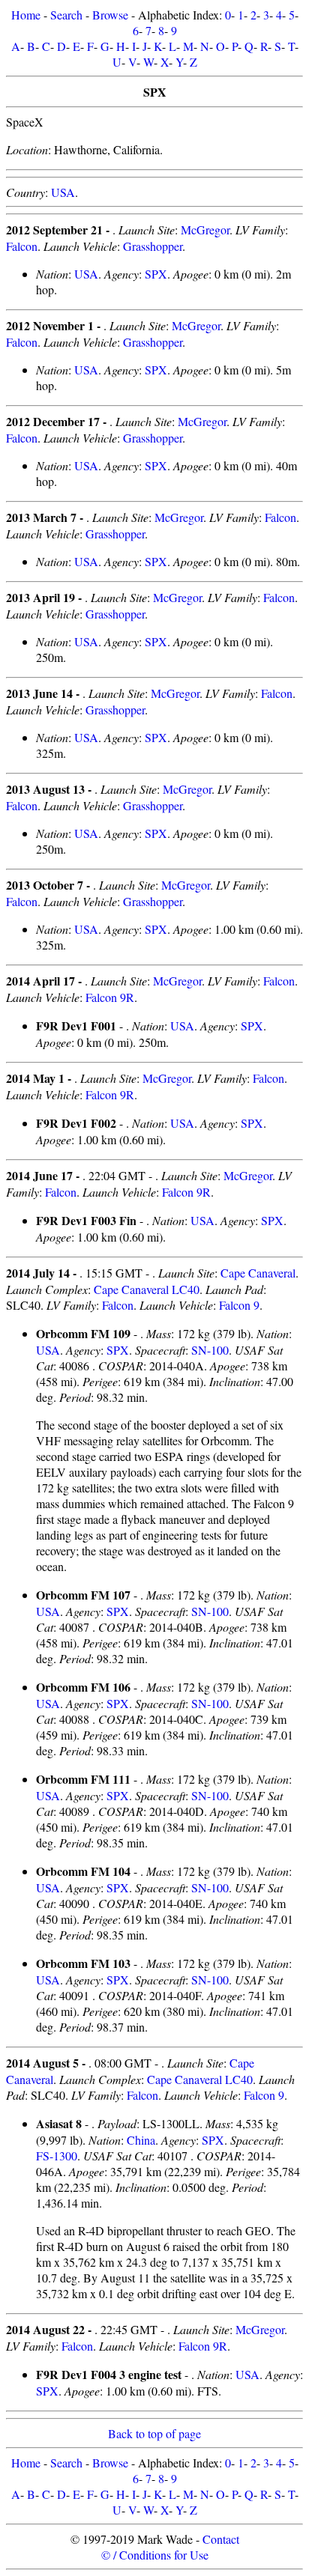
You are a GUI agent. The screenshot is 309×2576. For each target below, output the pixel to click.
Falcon (22, 246)
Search (66, 15)
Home (26, 15)
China (141, 2140)
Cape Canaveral (258, 1273)
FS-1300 (57, 2156)
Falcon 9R (110, 997)
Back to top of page (154, 2433)
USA (63, 192)
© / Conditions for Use (155, 2555)
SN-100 (210, 1350)
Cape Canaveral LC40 (147, 1289)
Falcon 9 (239, 1305)
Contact (221, 2539)
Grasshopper (153, 246)
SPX (156, 274)
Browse (110, 15)
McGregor (205, 230)
